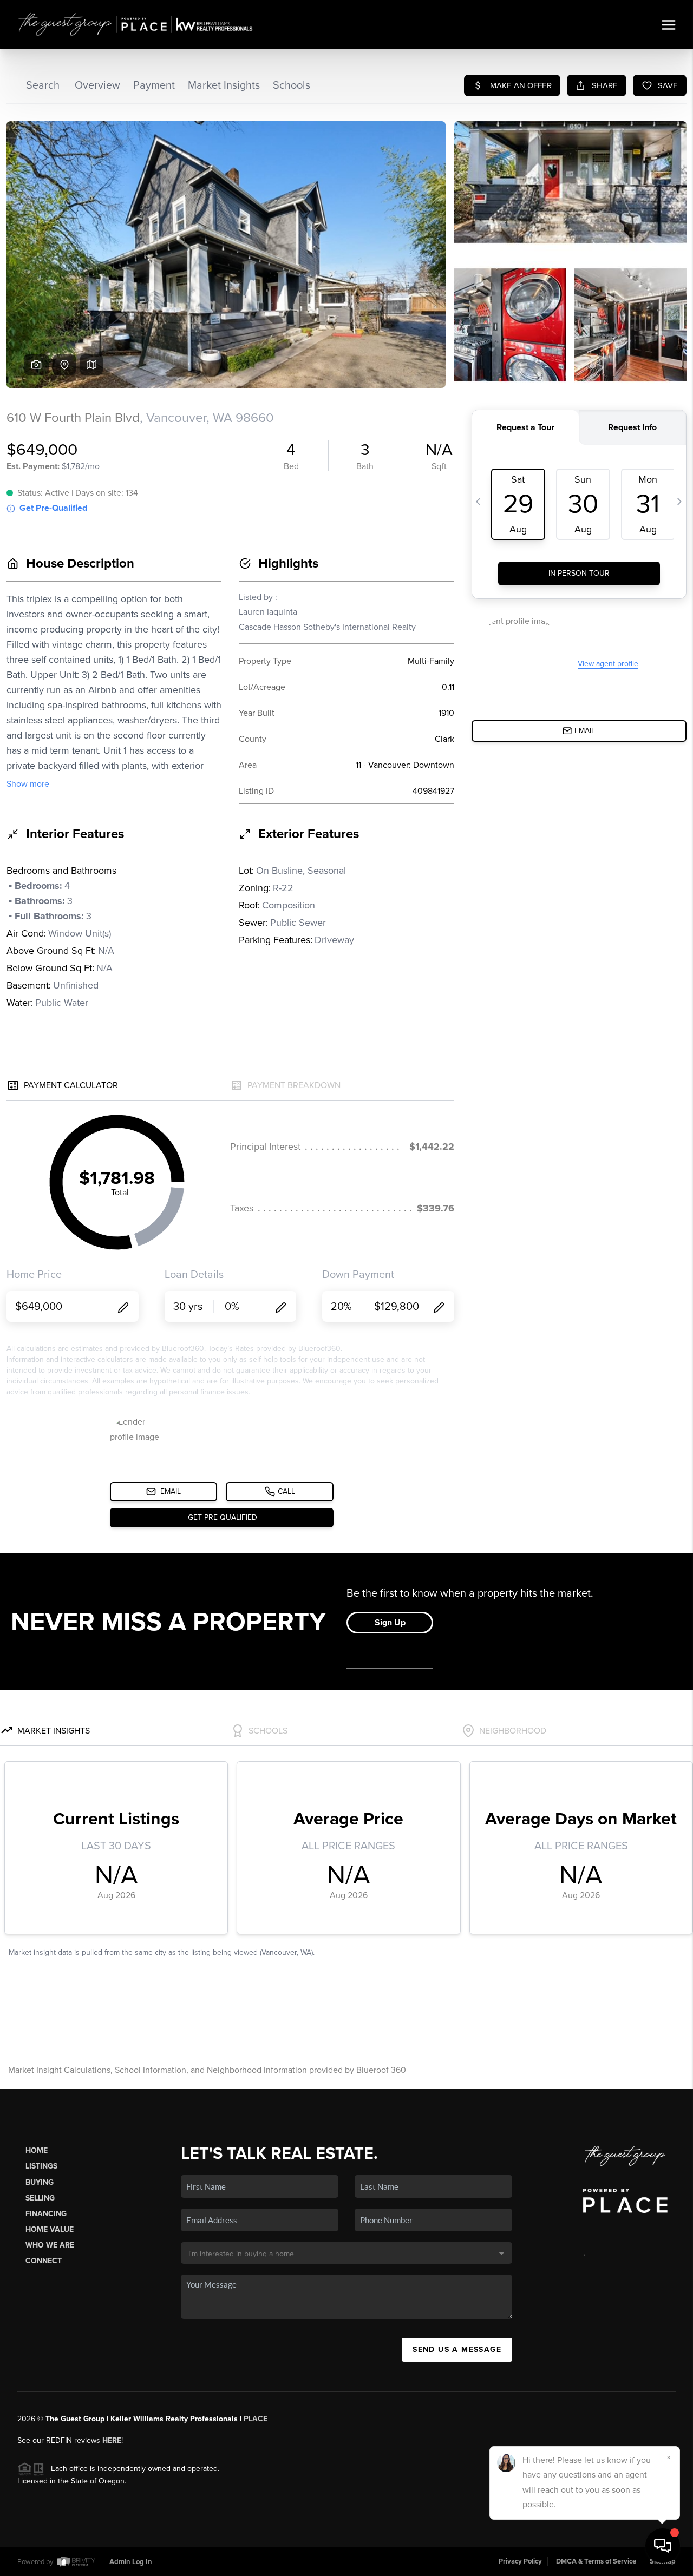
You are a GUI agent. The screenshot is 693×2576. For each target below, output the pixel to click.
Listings (41, 2166)
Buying (40, 2182)
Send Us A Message (457, 2350)
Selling (40, 2198)
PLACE (256, 2419)
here (112, 2440)
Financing (46, 2214)
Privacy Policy (520, 2561)
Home (37, 2150)
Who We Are (50, 2245)
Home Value (50, 2229)
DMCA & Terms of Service (596, 2561)
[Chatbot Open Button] (663, 2546)
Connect (44, 2261)
